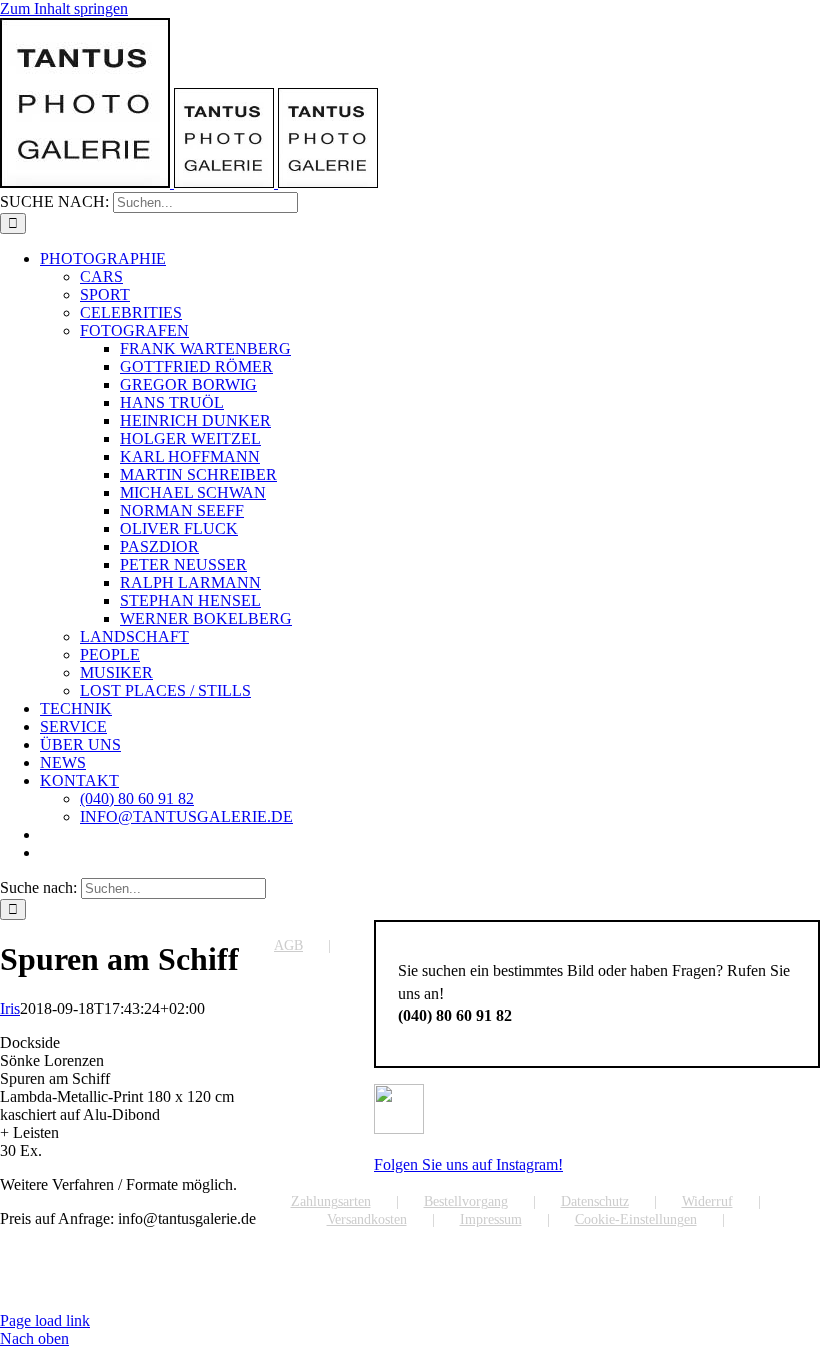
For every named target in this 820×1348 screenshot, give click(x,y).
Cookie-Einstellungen (636, 1219)
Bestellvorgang (466, 1201)
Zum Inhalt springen (64, 8)
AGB (288, 945)
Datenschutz (595, 1201)
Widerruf (707, 1201)
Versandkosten (367, 1219)
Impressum (491, 1219)
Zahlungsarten (331, 1201)
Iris (10, 1008)
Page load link (45, 1320)
